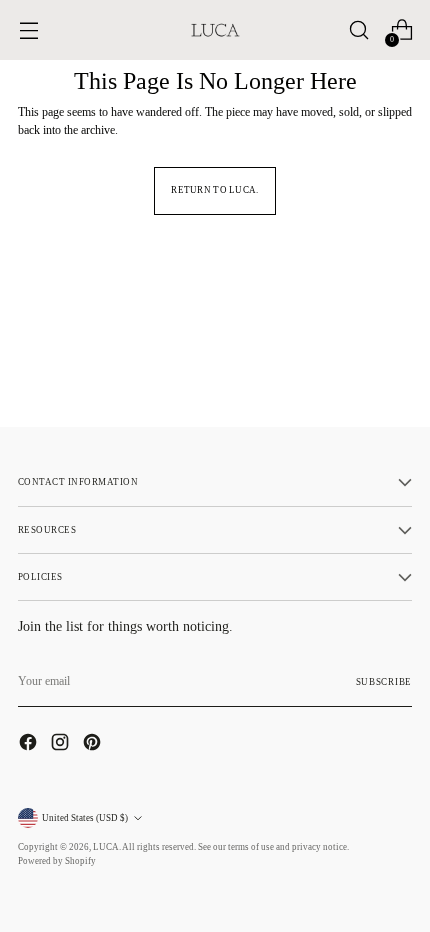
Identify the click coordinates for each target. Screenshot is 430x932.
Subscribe (384, 682)
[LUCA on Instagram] (62, 744)
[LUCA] (215, 30)
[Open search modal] (358, 30)
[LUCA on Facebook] (30, 744)
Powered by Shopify (57, 861)
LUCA (106, 847)
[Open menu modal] (28, 30)
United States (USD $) (85, 818)
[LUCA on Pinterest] (94, 744)
